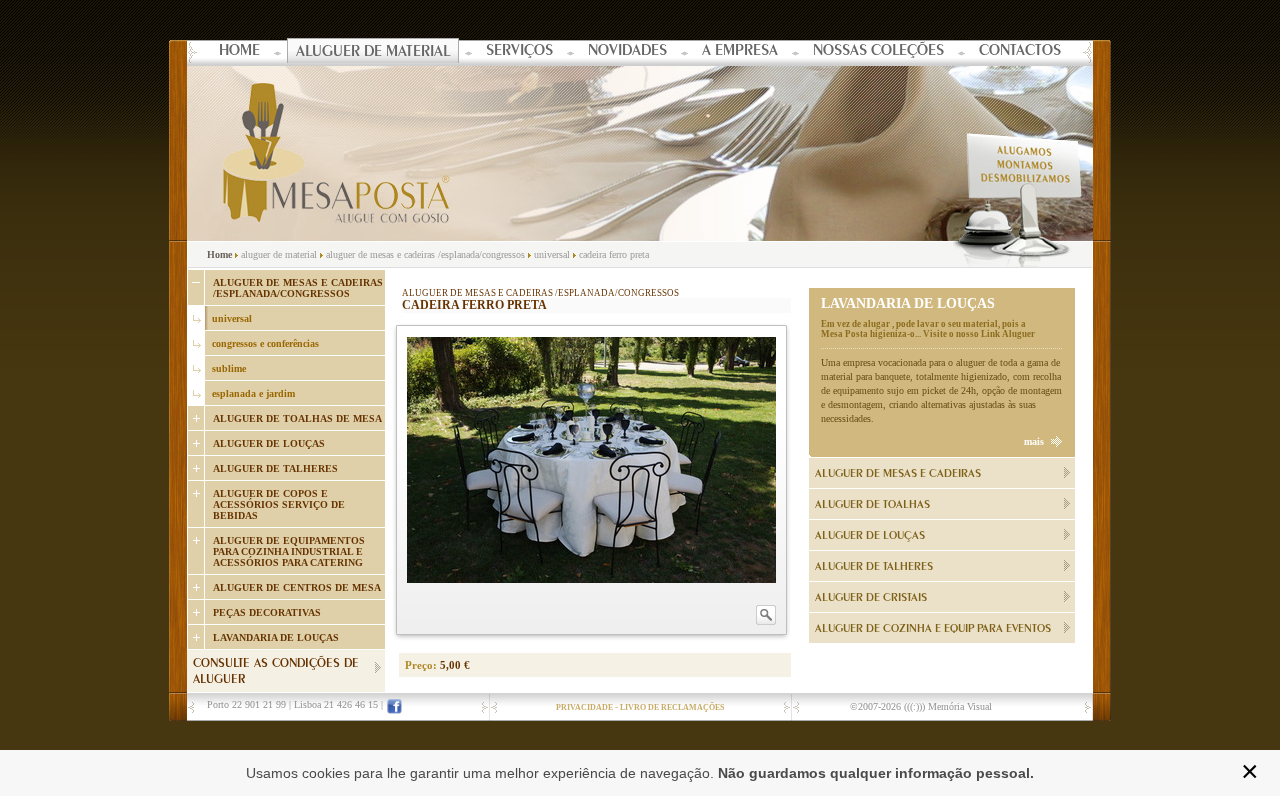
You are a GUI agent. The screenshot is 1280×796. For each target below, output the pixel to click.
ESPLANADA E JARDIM (253, 393)
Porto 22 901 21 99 (246, 704)
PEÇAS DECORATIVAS (267, 612)
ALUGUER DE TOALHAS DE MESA (297, 418)
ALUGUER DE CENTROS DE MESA (297, 587)
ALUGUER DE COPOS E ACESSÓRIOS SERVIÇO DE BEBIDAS (279, 504)
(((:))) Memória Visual (948, 706)
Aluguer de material (373, 53)
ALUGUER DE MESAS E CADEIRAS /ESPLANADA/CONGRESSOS (298, 288)
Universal (232, 318)
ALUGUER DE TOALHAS (872, 505)
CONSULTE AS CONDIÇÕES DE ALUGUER (276, 672)
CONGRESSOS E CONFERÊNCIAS (265, 343)
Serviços (519, 52)
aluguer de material (279, 254)
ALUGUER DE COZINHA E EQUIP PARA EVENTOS (933, 629)
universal (552, 254)
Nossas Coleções (878, 52)
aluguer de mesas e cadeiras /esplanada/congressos (425, 254)
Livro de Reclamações (672, 707)
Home (239, 52)
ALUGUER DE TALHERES (275, 468)
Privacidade (584, 707)
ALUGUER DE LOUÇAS (269, 443)
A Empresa (740, 52)
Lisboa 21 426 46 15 (336, 704)
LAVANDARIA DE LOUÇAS (276, 637)
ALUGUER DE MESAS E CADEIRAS (898, 474)
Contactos (1020, 52)
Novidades (627, 52)
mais (1034, 441)
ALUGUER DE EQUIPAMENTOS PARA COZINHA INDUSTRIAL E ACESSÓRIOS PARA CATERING (289, 551)
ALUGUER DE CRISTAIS (871, 598)
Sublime (229, 368)
